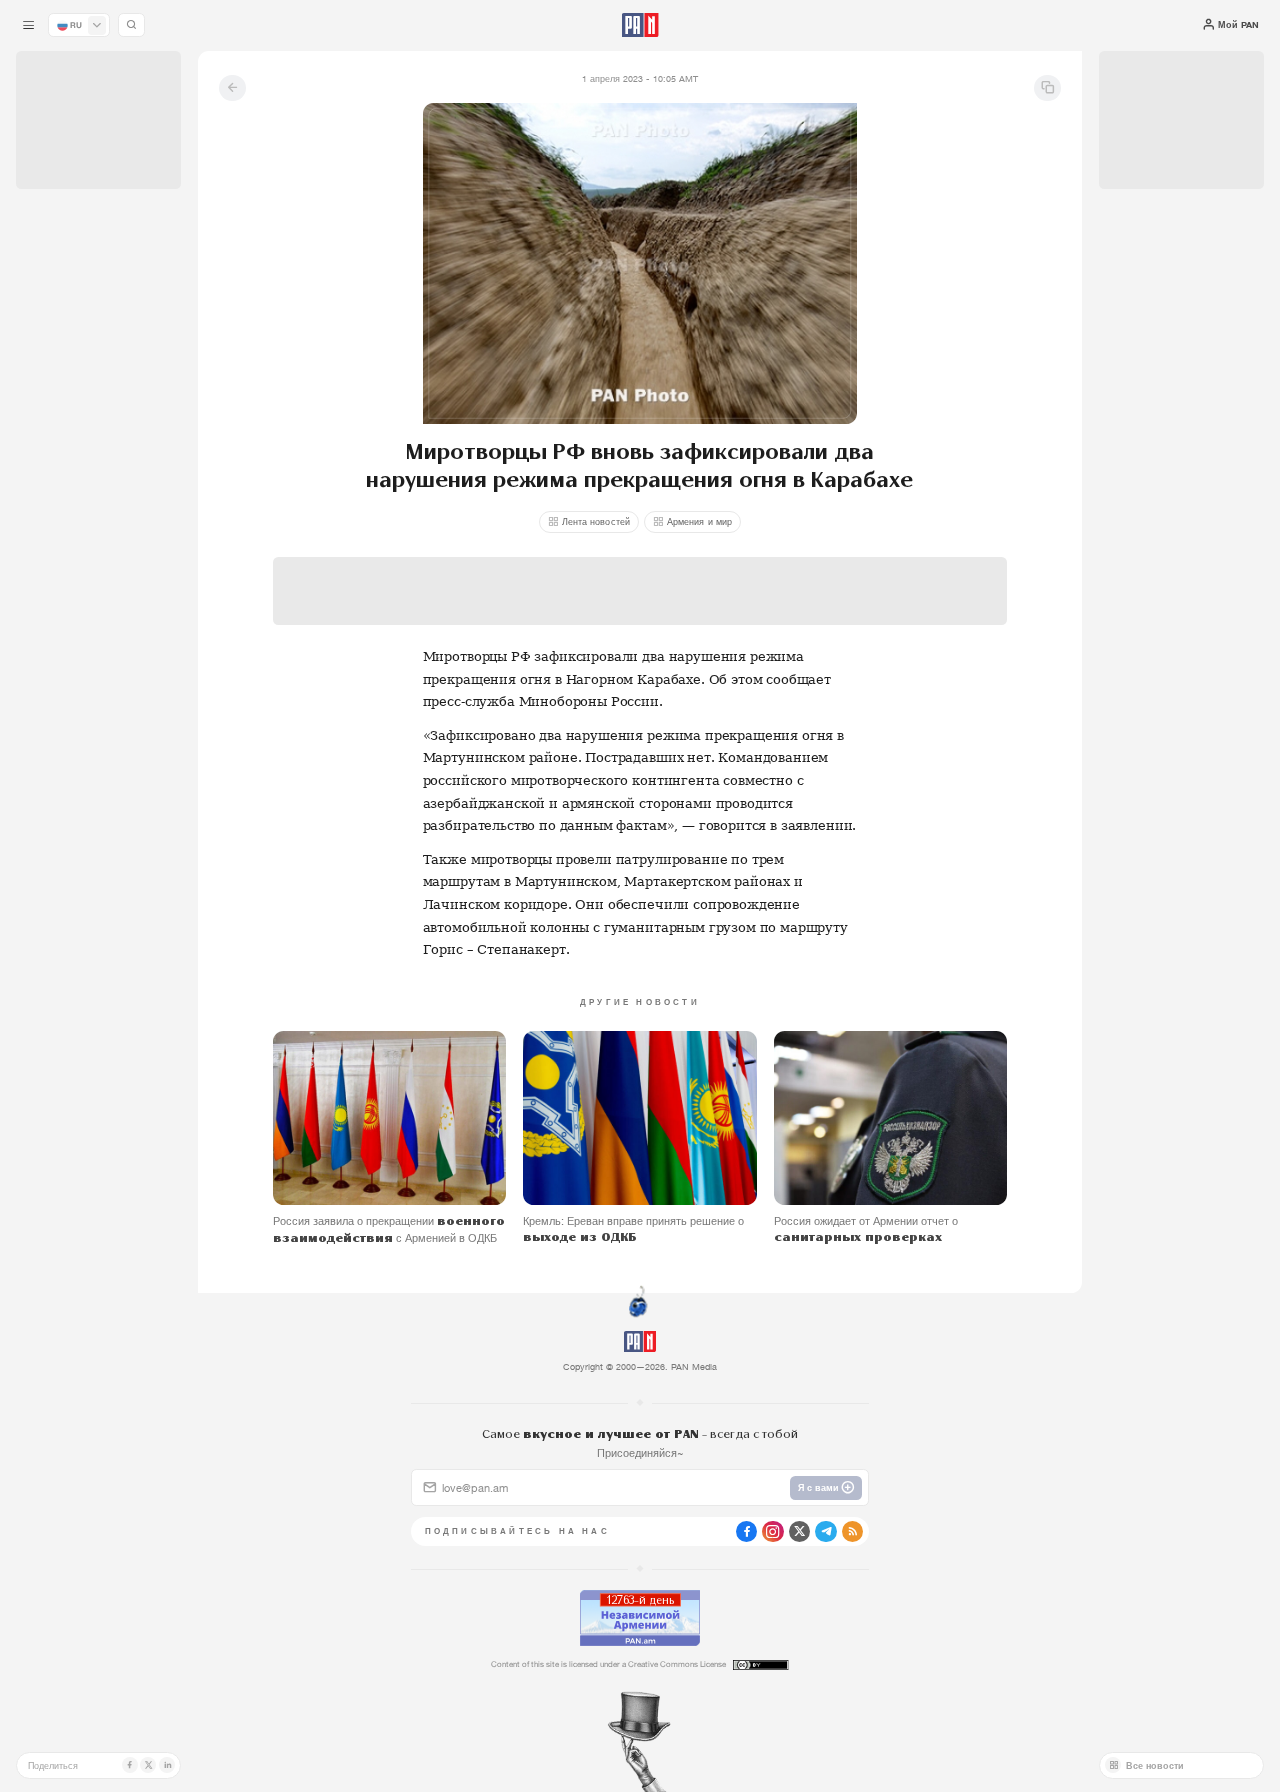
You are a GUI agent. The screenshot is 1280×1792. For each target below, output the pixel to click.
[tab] (804, 435)
